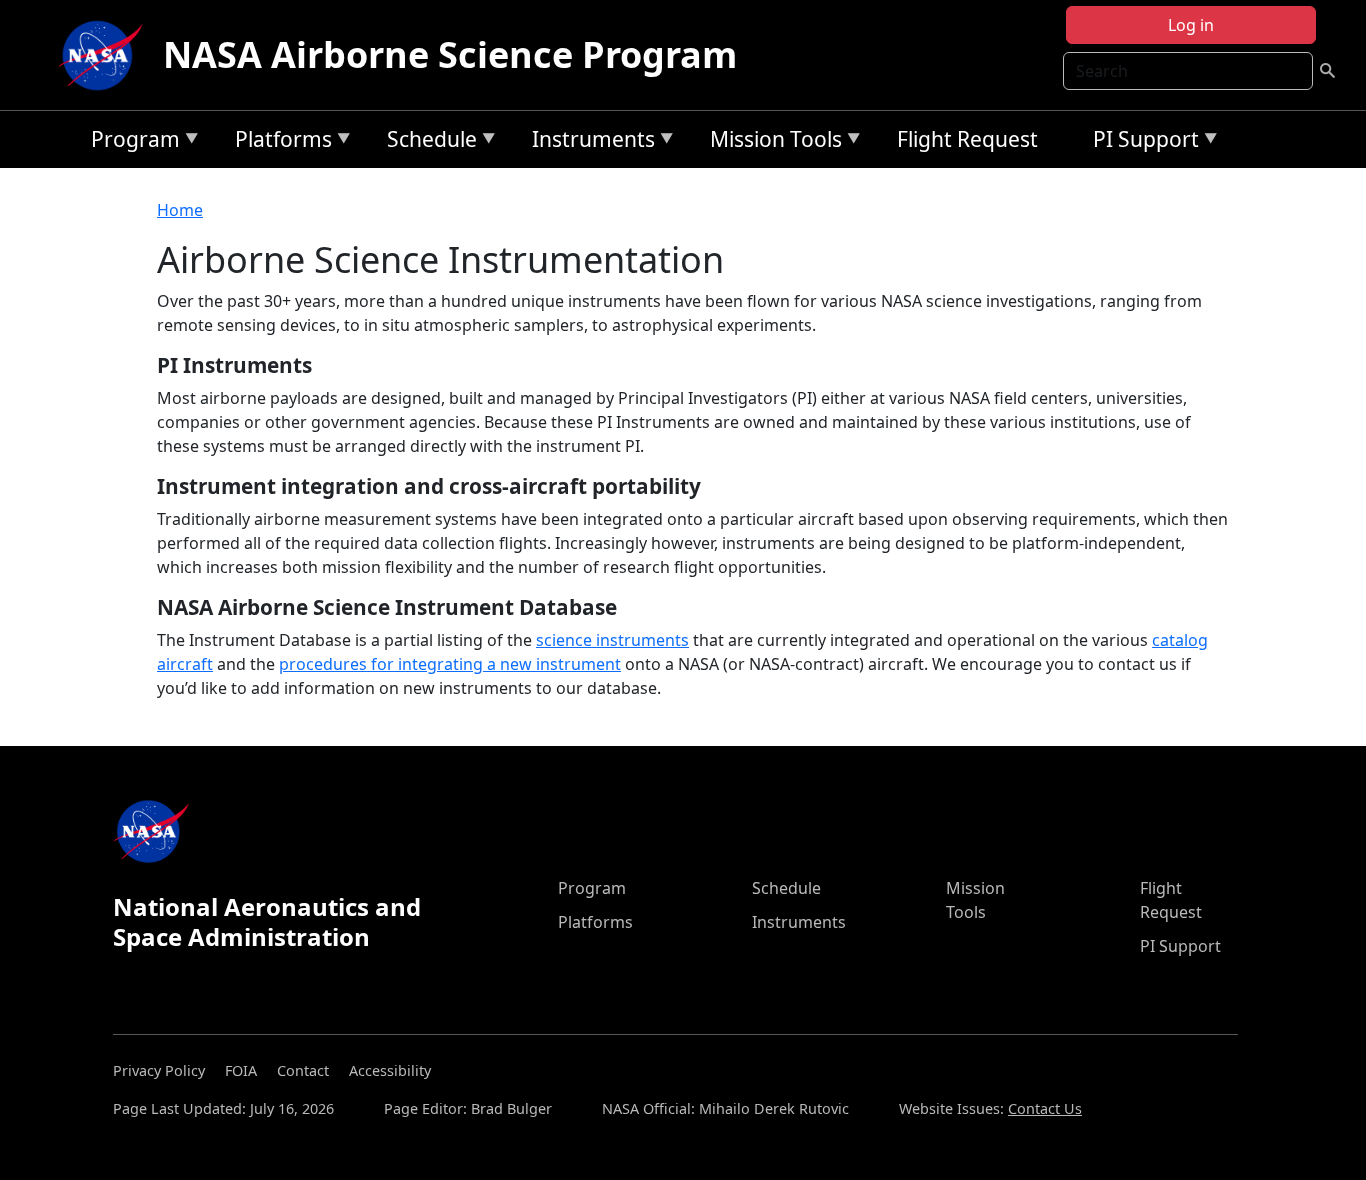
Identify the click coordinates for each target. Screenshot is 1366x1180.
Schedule (427, 142)
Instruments (588, 142)
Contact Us (1045, 1108)
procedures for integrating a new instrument (450, 664)
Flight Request (967, 139)
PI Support (1141, 142)
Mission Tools (771, 142)
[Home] (105, 55)
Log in (1191, 25)
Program (130, 142)
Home (180, 210)
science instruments (612, 640)
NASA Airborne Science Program (450, 54)
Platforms (278, 142)
